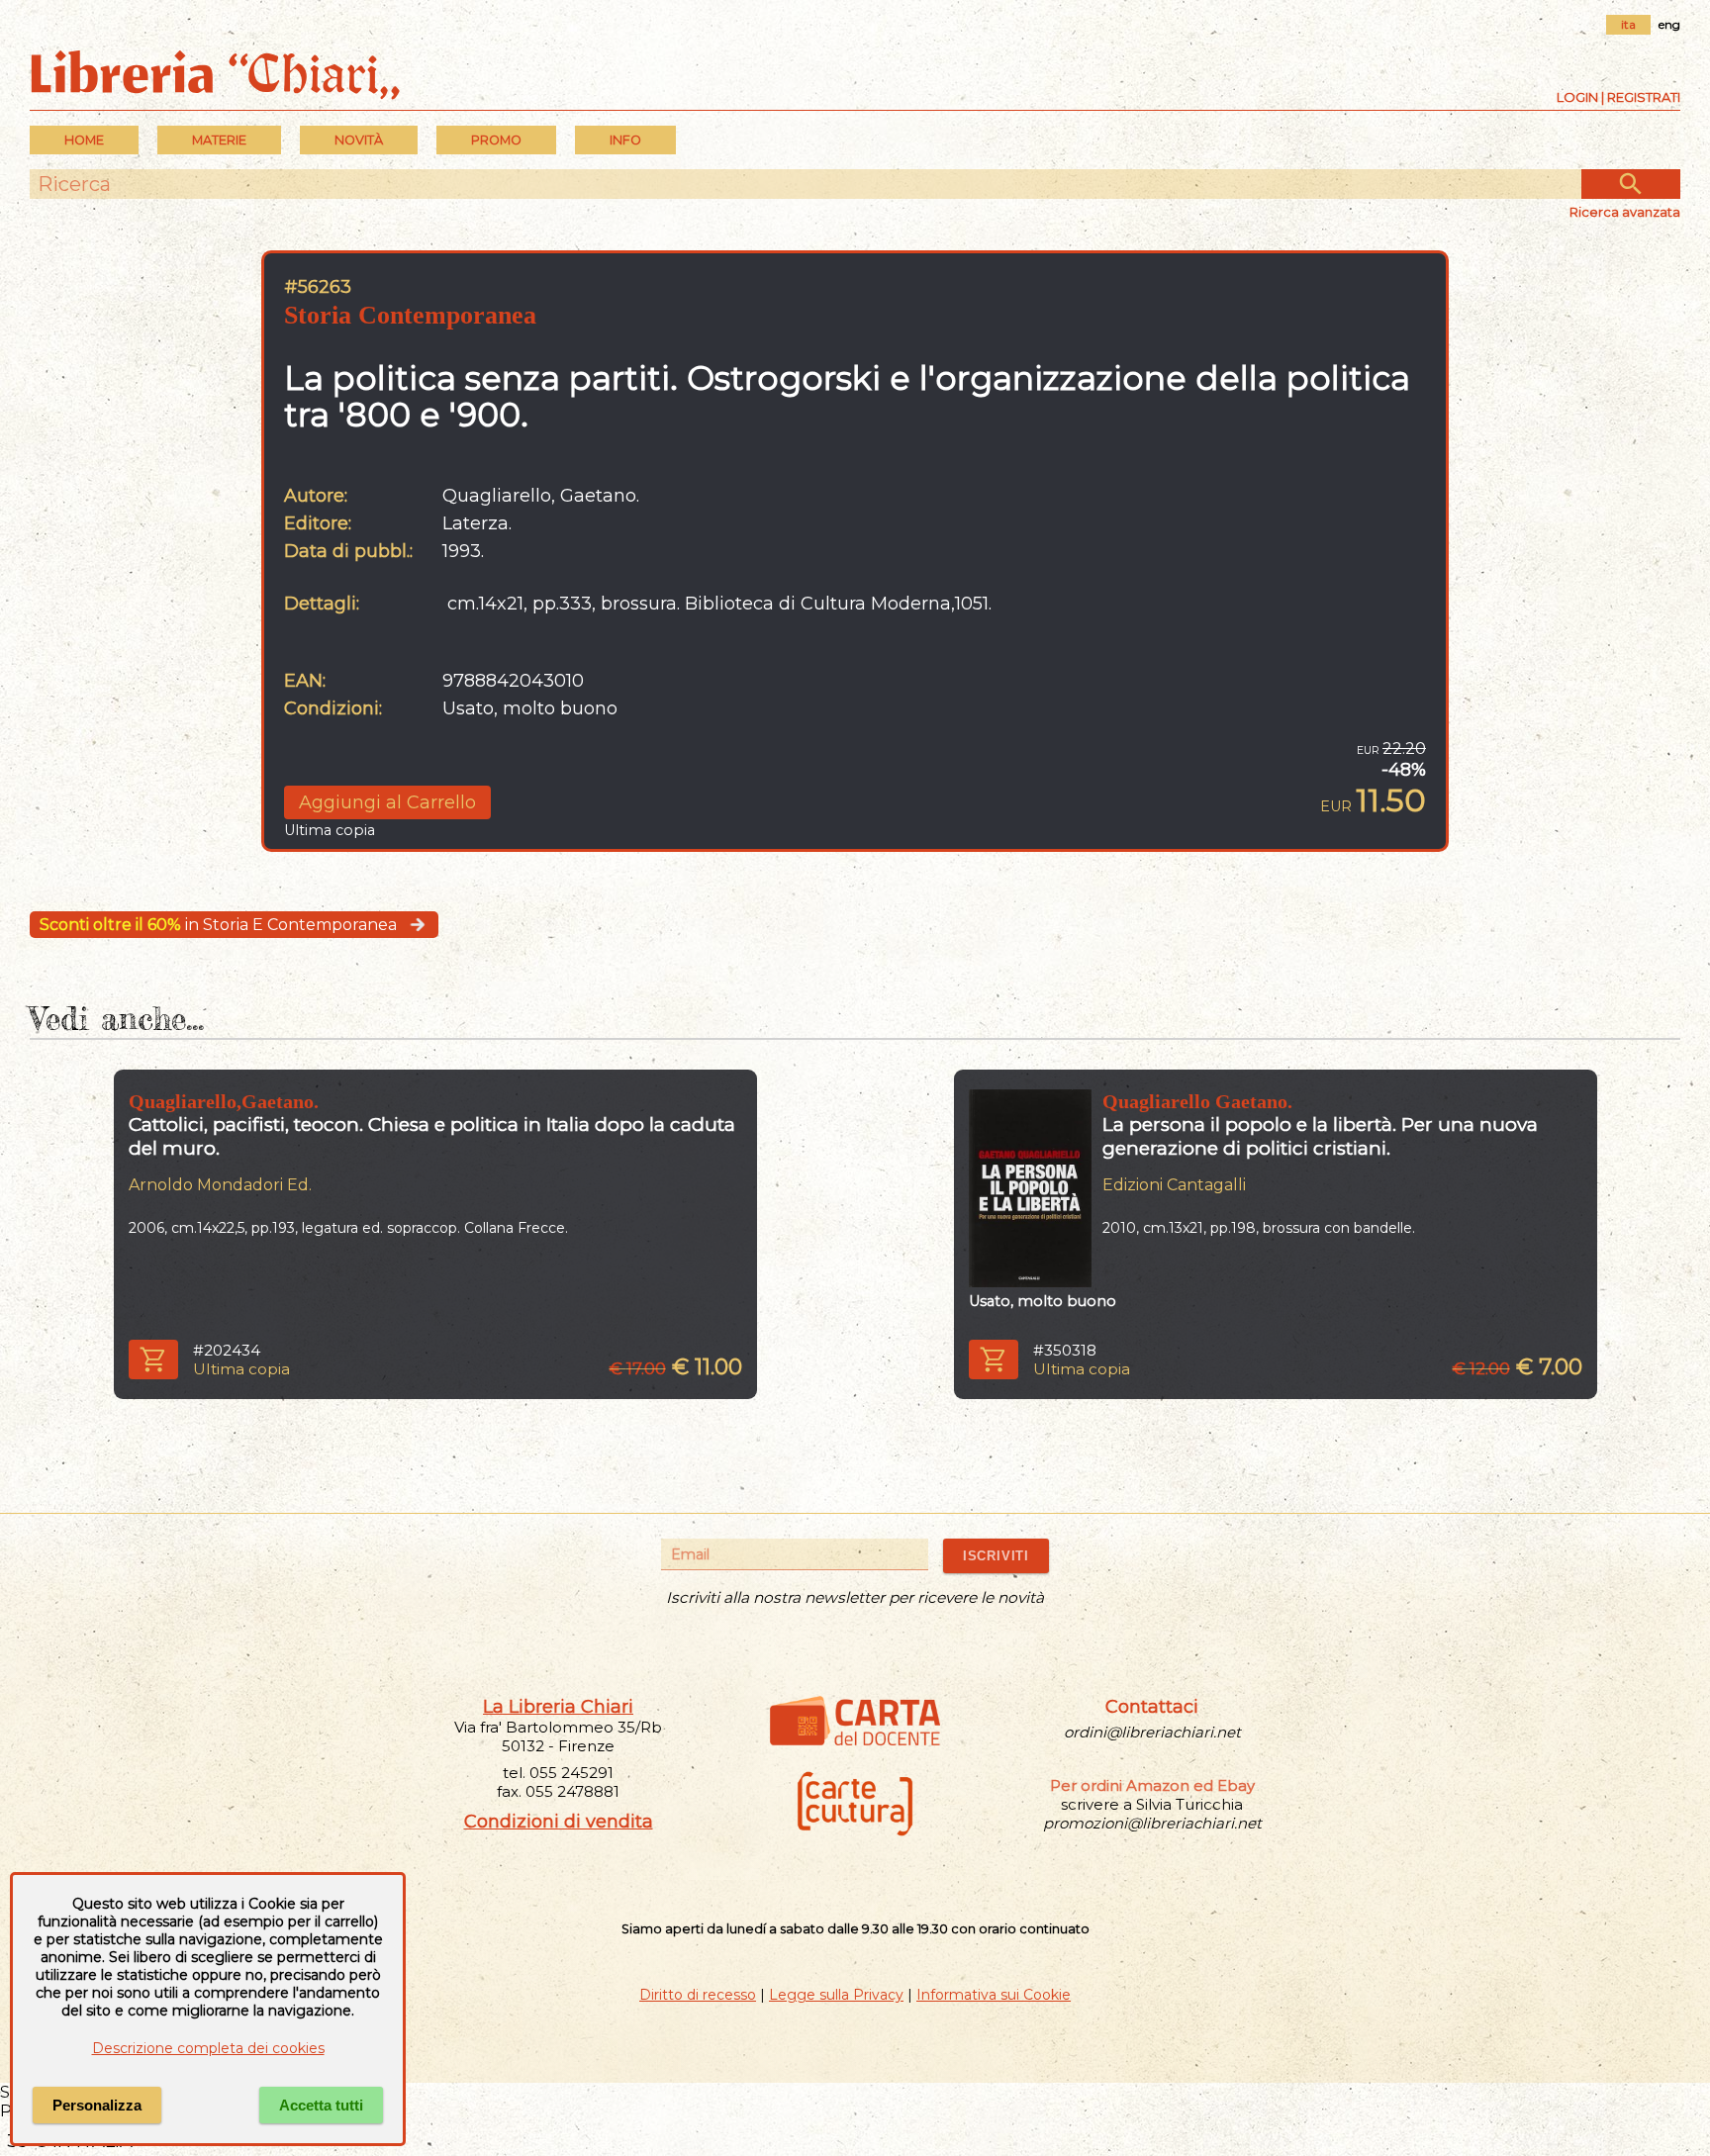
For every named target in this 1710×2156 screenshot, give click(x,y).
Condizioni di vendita (559, 1822)
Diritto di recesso (698, 1995)
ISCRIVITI (996, 1556)
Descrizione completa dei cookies (208, 2048)
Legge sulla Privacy (836, 1995)
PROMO (496, 140)
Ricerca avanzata (1625, 212)
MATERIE (219, 140)
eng (1669, 24)
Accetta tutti (321, 2105)
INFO (625, 140)
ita (1628, 24)
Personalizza (97, 2105)
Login (1577, 97)
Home (84, 140)
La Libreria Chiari (558, 1707)
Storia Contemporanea (410, 315)
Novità (359, 140)
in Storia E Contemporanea (218, 925)
